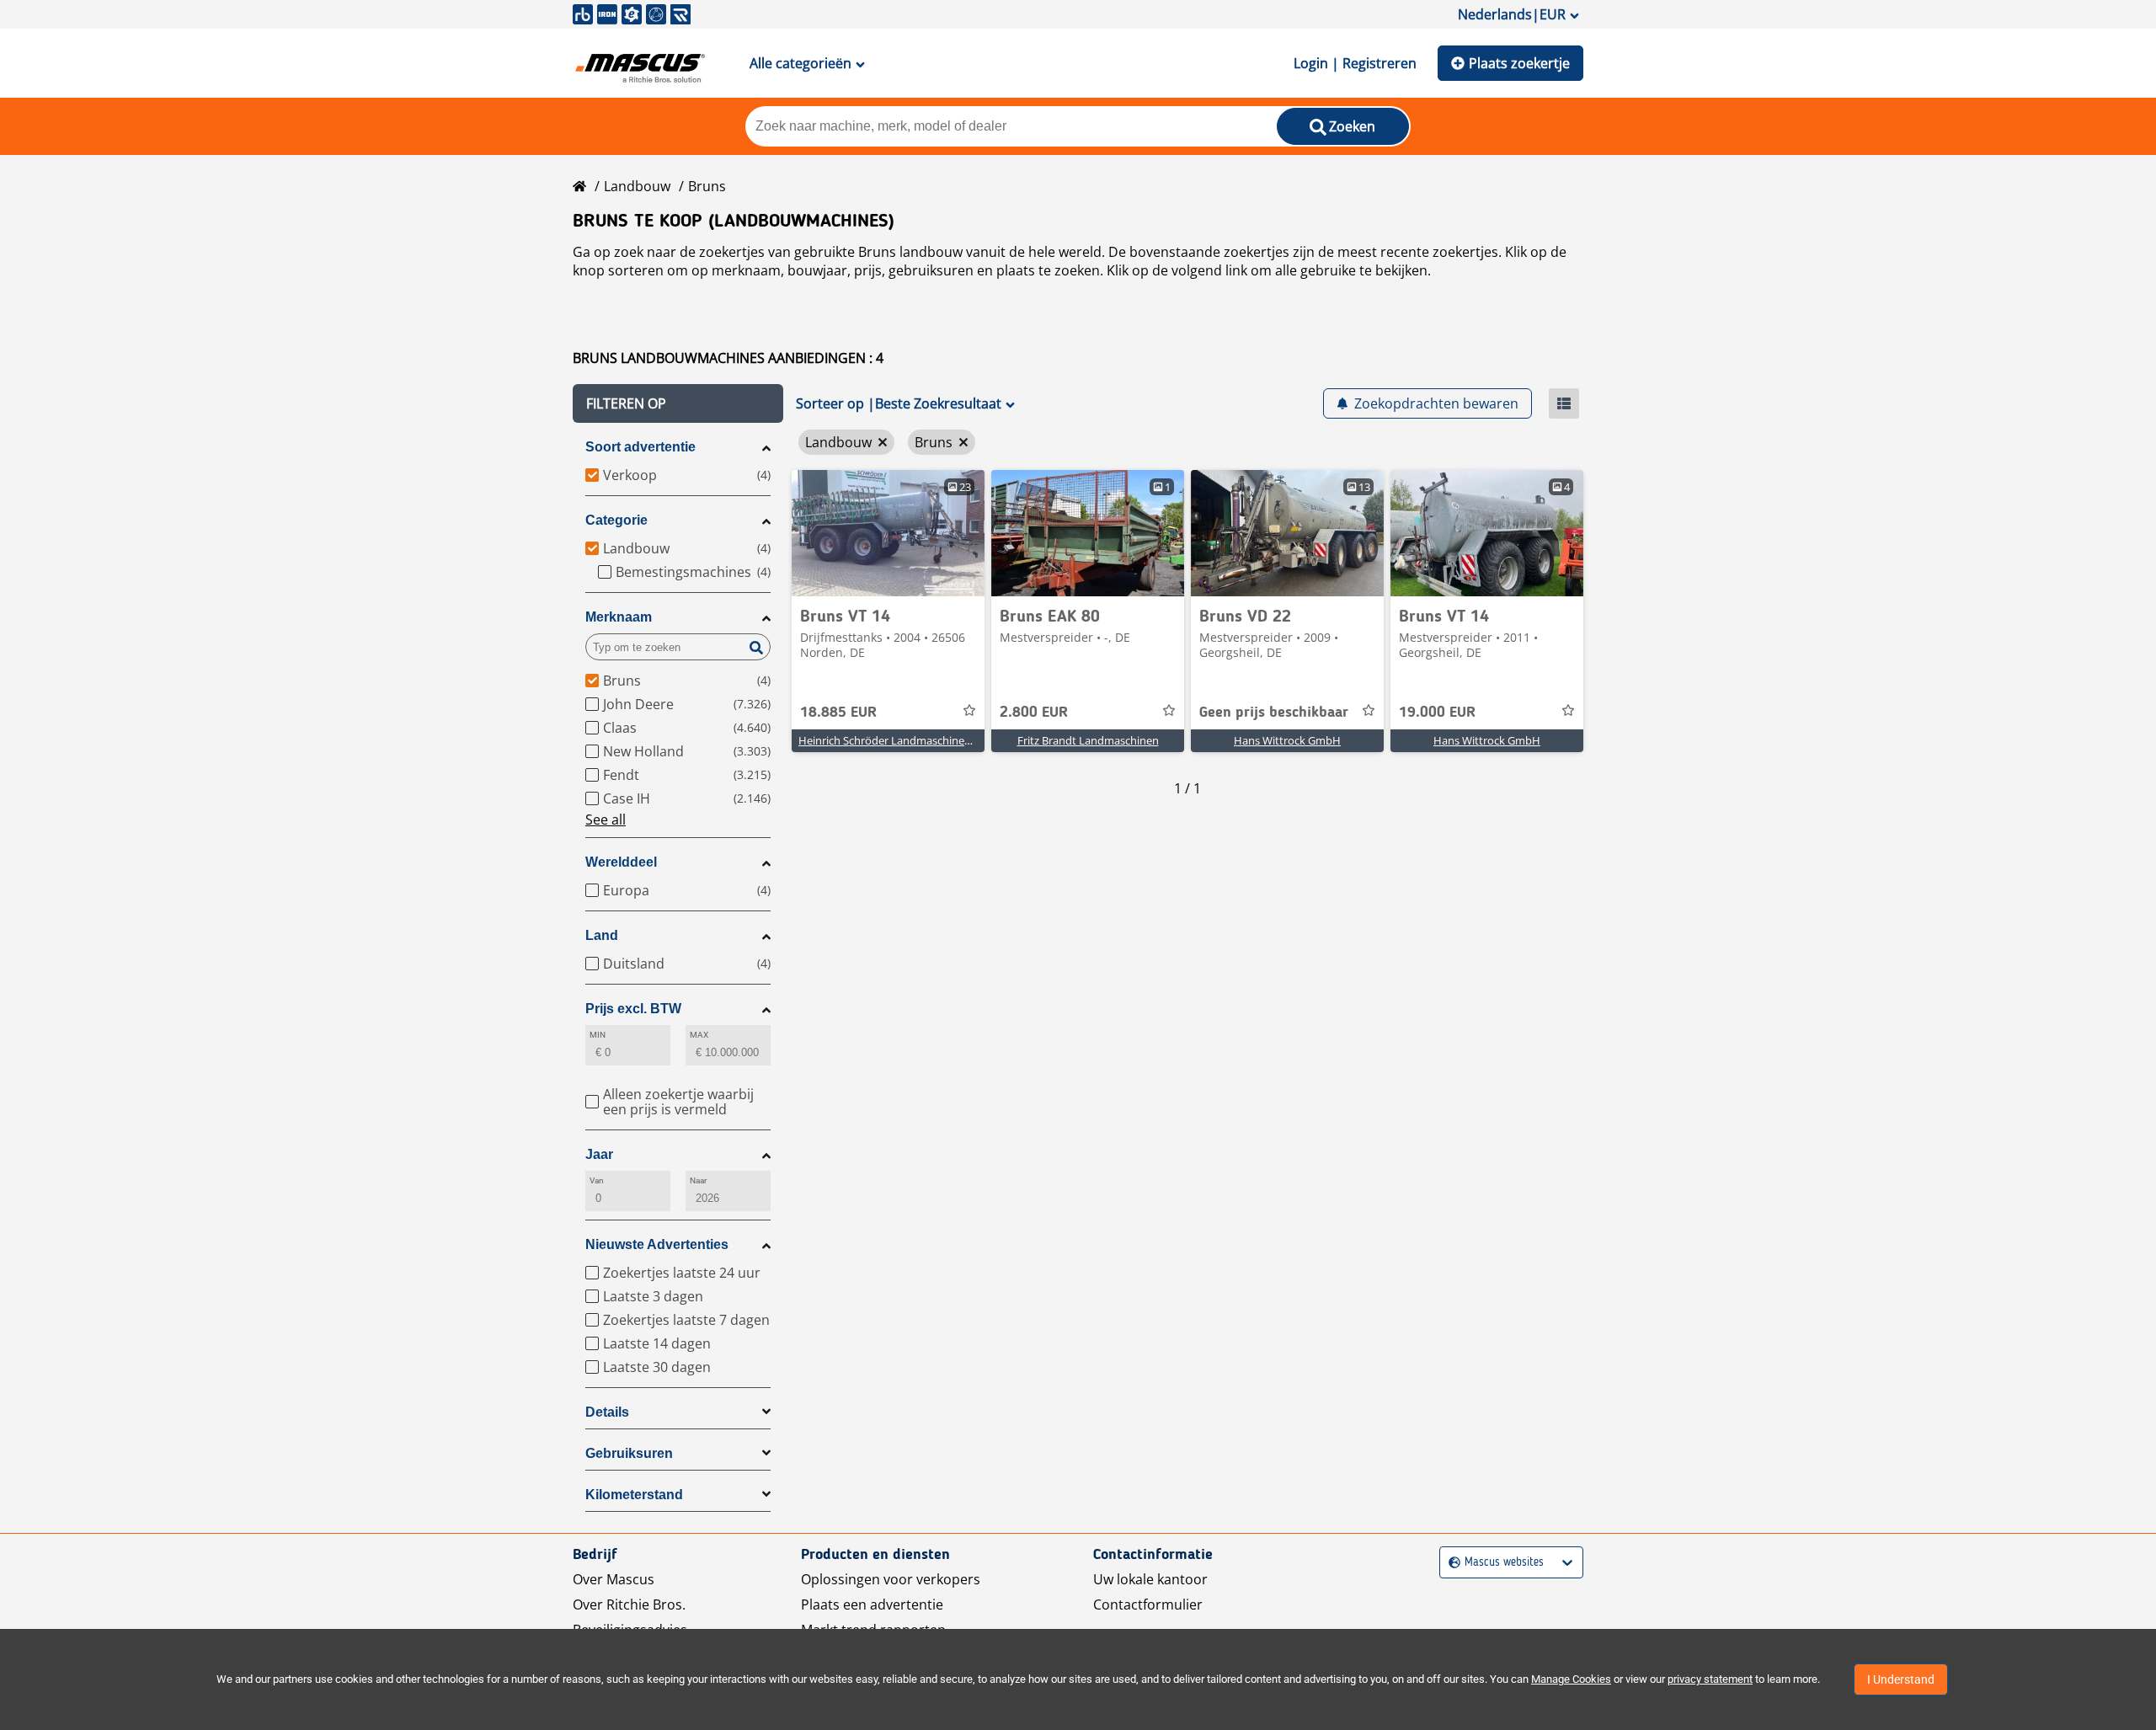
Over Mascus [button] (614, 1579)
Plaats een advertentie (872, 1605)
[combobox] (1451, 1563)
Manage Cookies (1571, 1679)
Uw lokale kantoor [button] (1150, 1579)
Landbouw (637, 186)
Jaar (599, 1154)
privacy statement (1710, 1679)
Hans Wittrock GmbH (1287, 740)
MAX (699, 1035)
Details (607, 1412)
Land (602, 935)
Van (597, 1180)
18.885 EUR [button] (838, 713)
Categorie (616, 520)
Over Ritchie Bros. (629, 1605)
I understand (1901, 1679)
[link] (888, 533)
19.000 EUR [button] (1437, 713)
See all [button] (606, 820)
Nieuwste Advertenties (657, 1244)
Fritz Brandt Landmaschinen (1088, 740)
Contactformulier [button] (1148, 1605)
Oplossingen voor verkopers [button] (891, 1579)
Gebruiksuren (629, 1453)
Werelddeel (621, 862)
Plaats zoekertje (1519, 63)
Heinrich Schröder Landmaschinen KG (893, 740)
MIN (598, 1035)
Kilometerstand (634, 1495)
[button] (678, 403)
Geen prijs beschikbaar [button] (1274, 713)
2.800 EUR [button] (1034, 713)
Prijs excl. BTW (633, 1009)
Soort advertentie (640, 447)
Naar (698, 1180)
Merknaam (619, 617)
